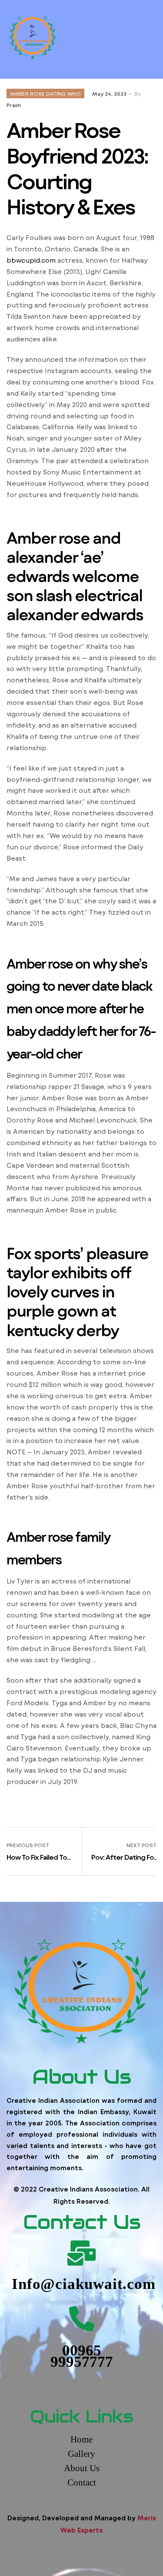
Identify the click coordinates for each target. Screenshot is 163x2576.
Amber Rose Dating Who (45, 94)
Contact (82, 2482)
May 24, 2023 (109, 94)
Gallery (81, 2454)
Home (81, 2439)
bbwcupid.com (31, 260)
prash (14, 105)
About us (82, 2468)
